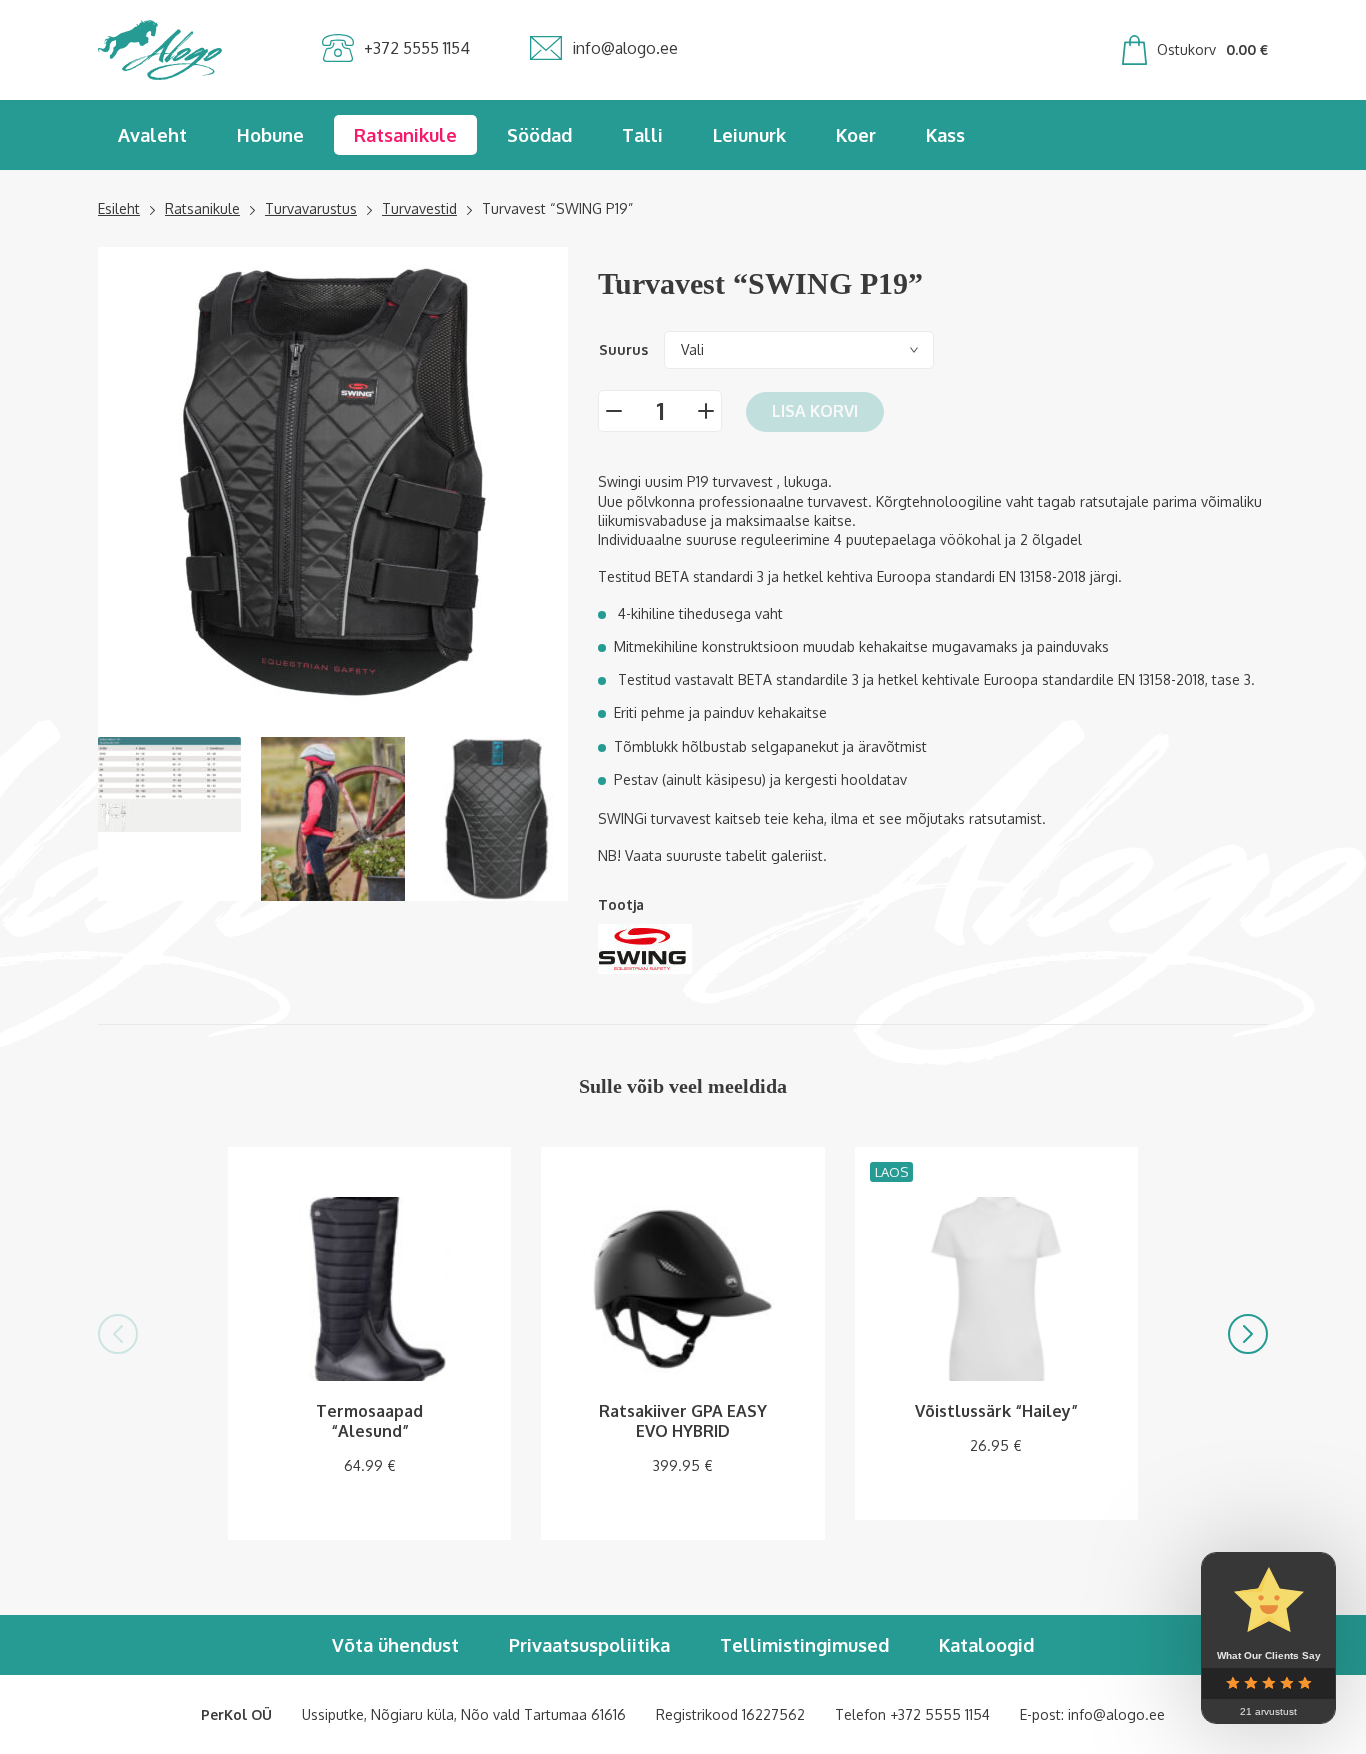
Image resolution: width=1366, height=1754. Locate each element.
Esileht (119, 208)
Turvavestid (419, 208)
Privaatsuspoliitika (589, 1645)
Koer (856, 135)
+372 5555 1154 (940, 1714)
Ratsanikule (405, 135)
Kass (945, 135)
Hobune (270, 135)
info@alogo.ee (1116, 1714)
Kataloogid (986, 1645)
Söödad (539, 135)
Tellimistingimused (804, 1645)
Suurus (623, 349)
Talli (642, 135)
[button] (118, 1334)
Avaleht (152, 135)
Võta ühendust (395, 1645)
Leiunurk (749, 135)
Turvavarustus (311, 208)
